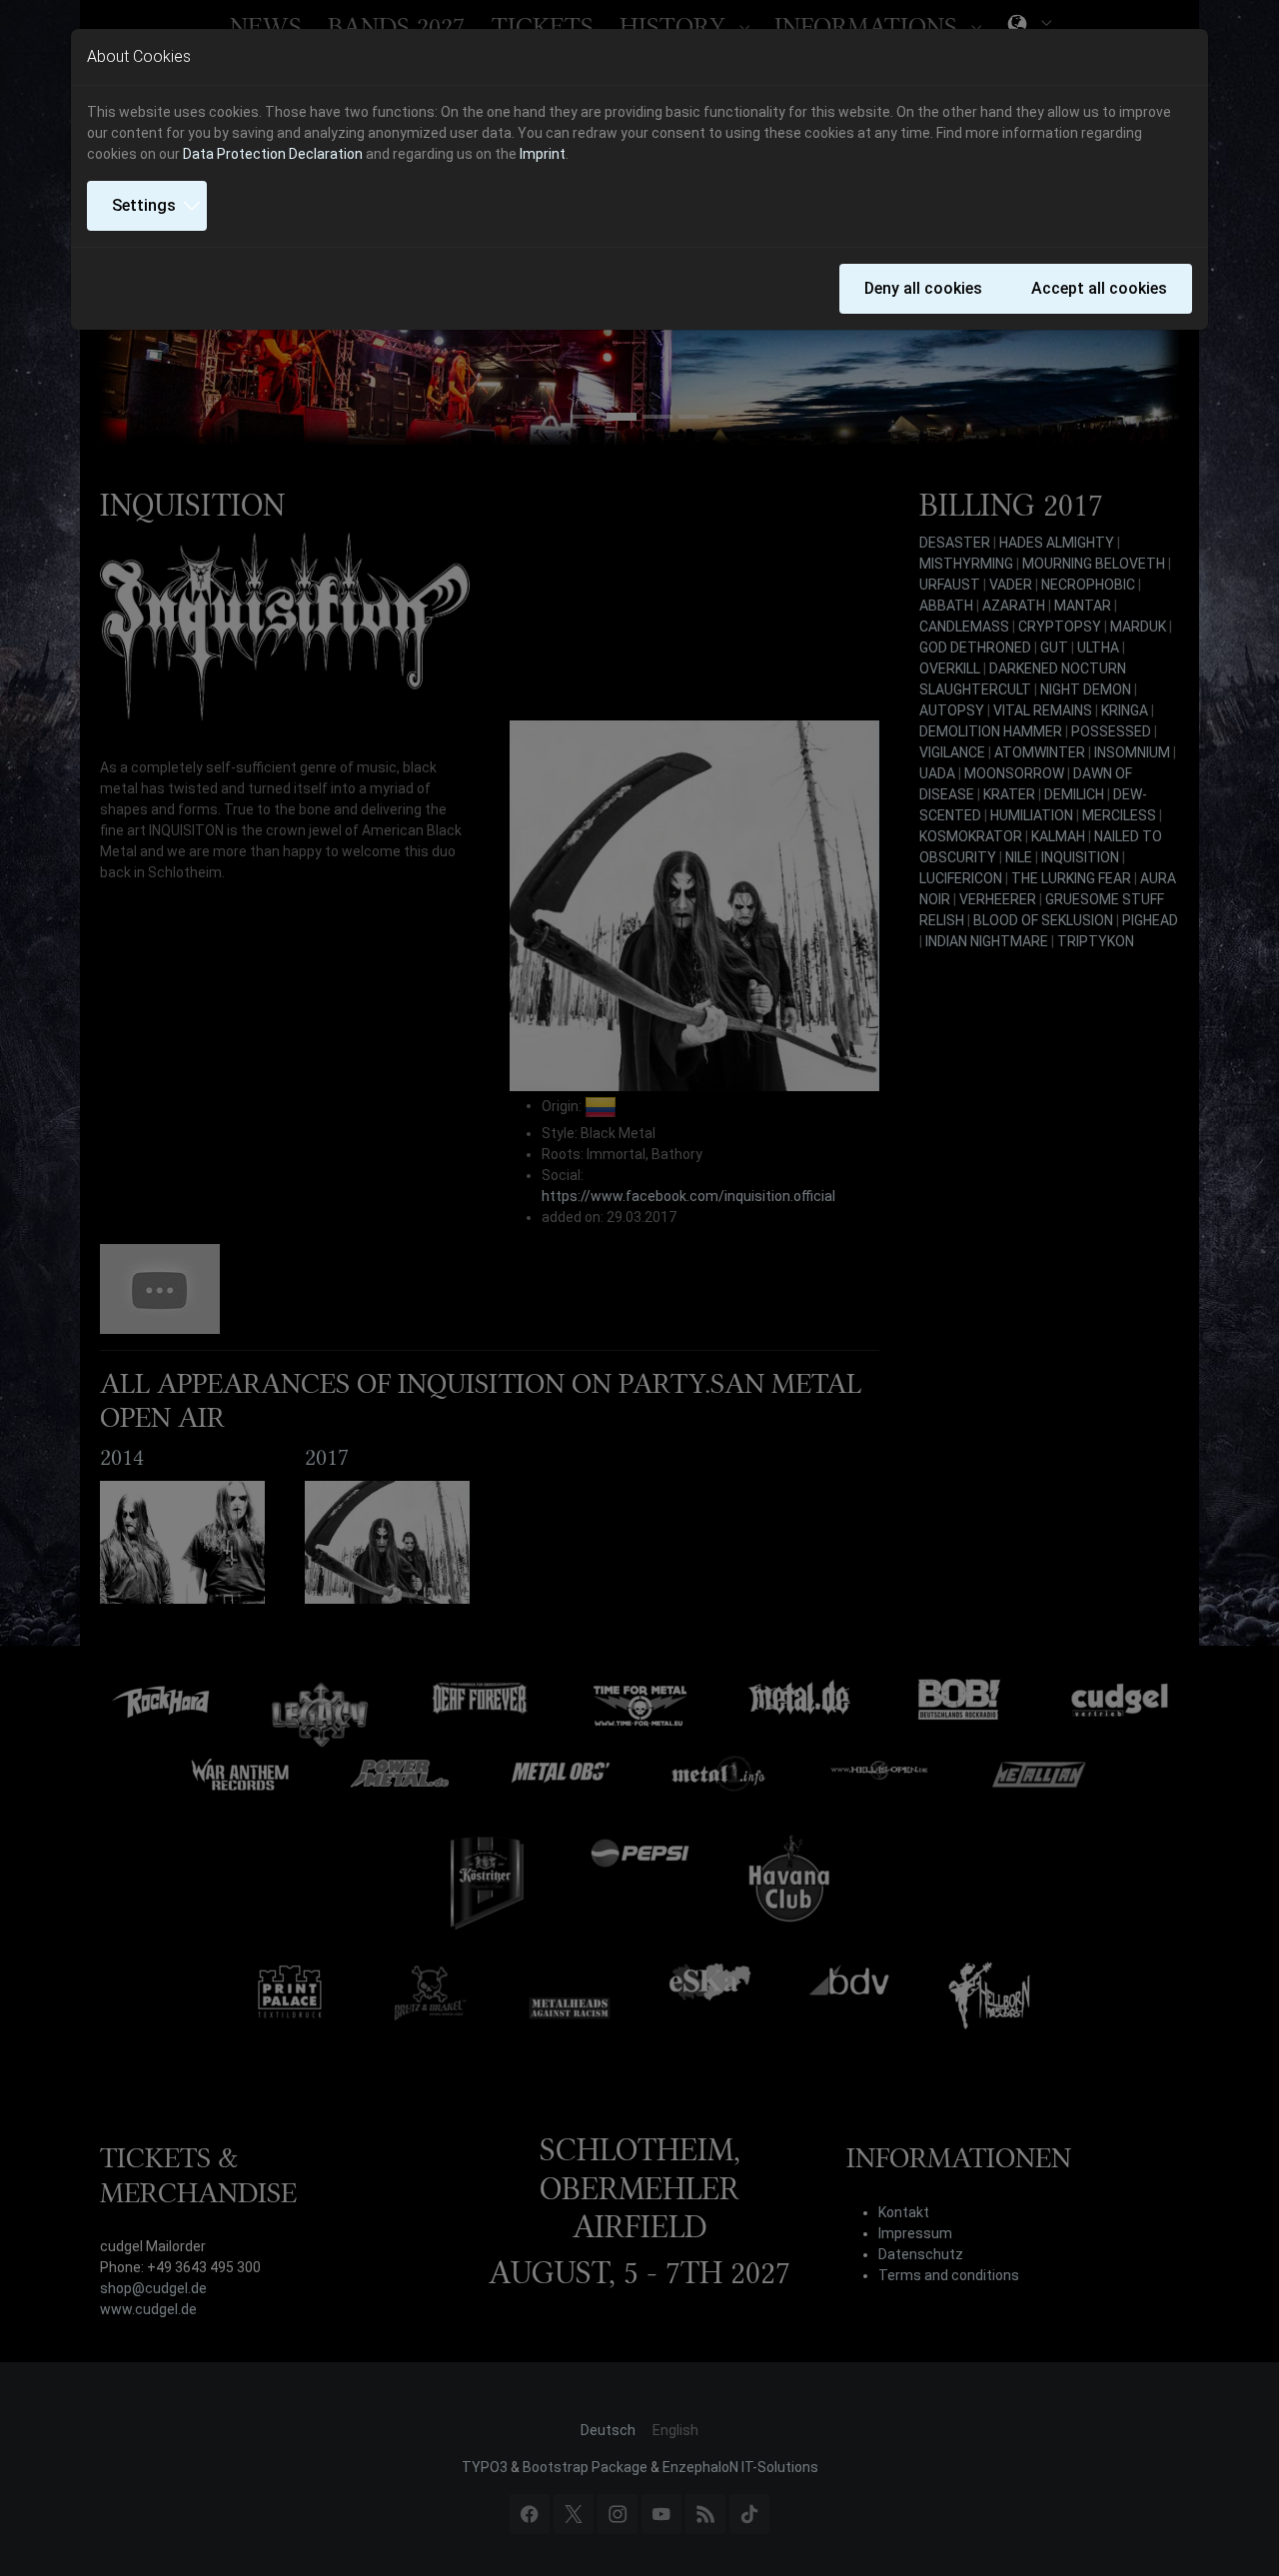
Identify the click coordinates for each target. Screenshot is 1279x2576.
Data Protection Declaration (273, 154)
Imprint (543, 154)
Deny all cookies (923, 288)
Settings (144, 205)
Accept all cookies (1099, 288)
